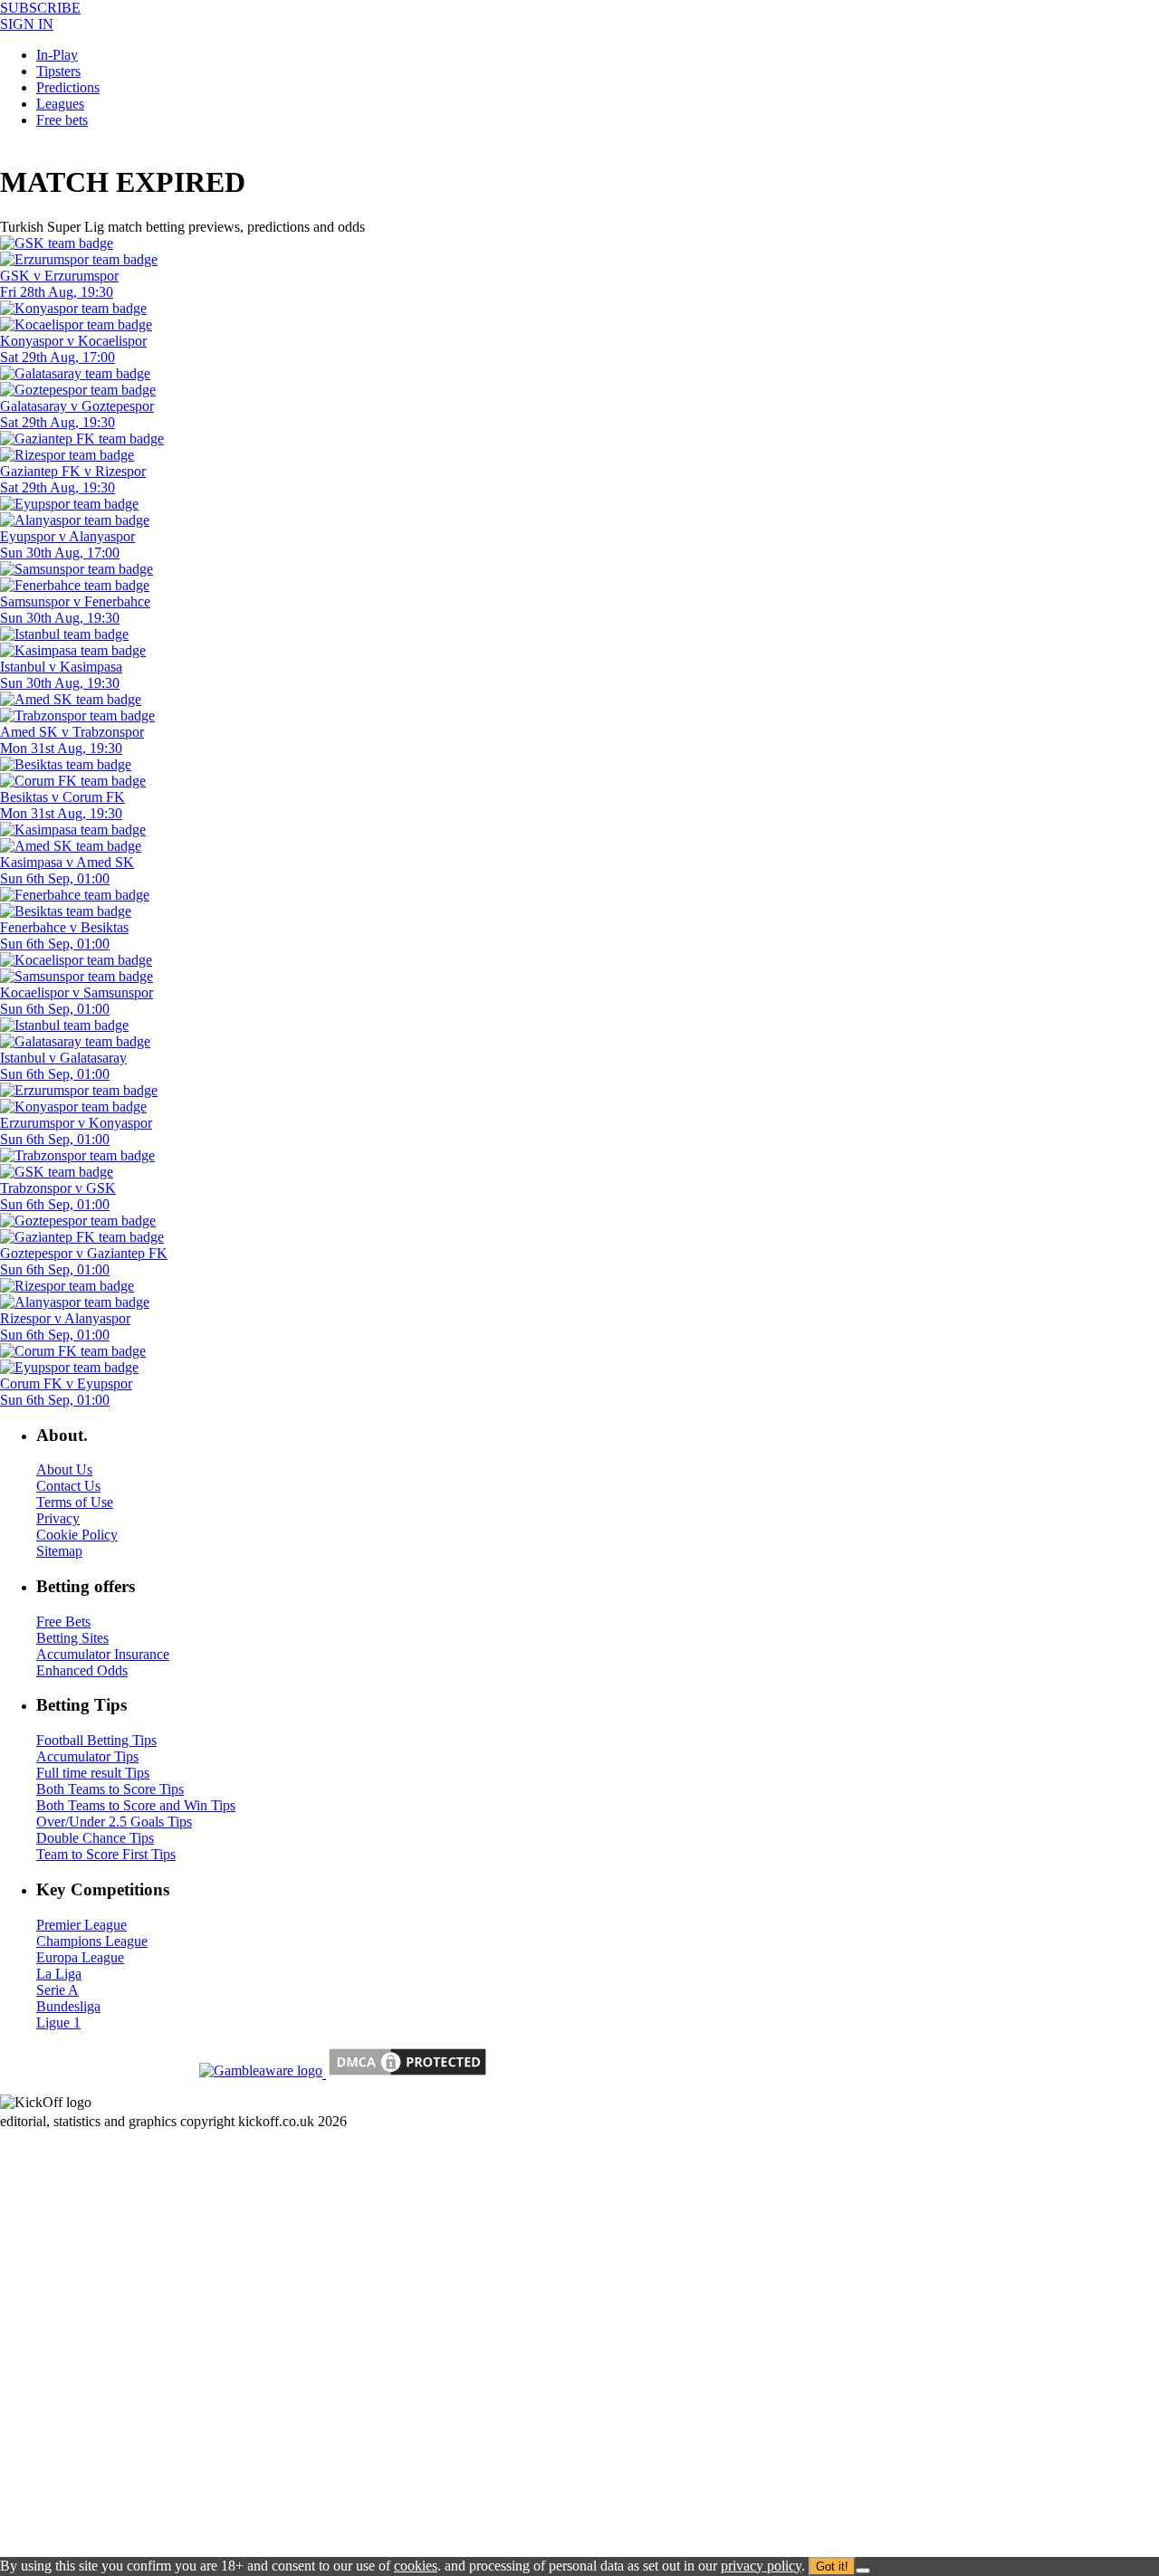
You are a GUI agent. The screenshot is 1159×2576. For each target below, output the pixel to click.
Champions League (92, 1941)
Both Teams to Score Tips (110, 1789)
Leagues (60, 104)
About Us (64, 1469)
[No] (863, 2571)
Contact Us (68, 1486)
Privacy (58, 1518)
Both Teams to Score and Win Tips (136, 1805)
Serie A (57, 1990)
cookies (416, 2566)
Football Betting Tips (96, 1740)
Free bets (62, 120)
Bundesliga (68, 2006)
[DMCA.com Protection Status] (406, 2073)
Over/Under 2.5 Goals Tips (114, 1822)
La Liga (59, 1974)
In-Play (57, 55)
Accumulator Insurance (103, 1654)
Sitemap (59, 1551)
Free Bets (63, 1622)
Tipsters (58, 71)
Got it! (832, 2566)
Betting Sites (72, 1638)
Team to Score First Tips (106, 1854)
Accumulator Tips (87, 1756)
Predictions (68, 87)
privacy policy (761, 2566)
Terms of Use (75, 1502)
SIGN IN (27, 24)
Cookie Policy (77, 1535)
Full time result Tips (93, 1773)
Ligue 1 (58, 2023)
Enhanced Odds (82, 1670)
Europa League (80, 1957)
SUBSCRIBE (40, 8)
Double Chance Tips (95, 1838)
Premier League (81, 1925)
